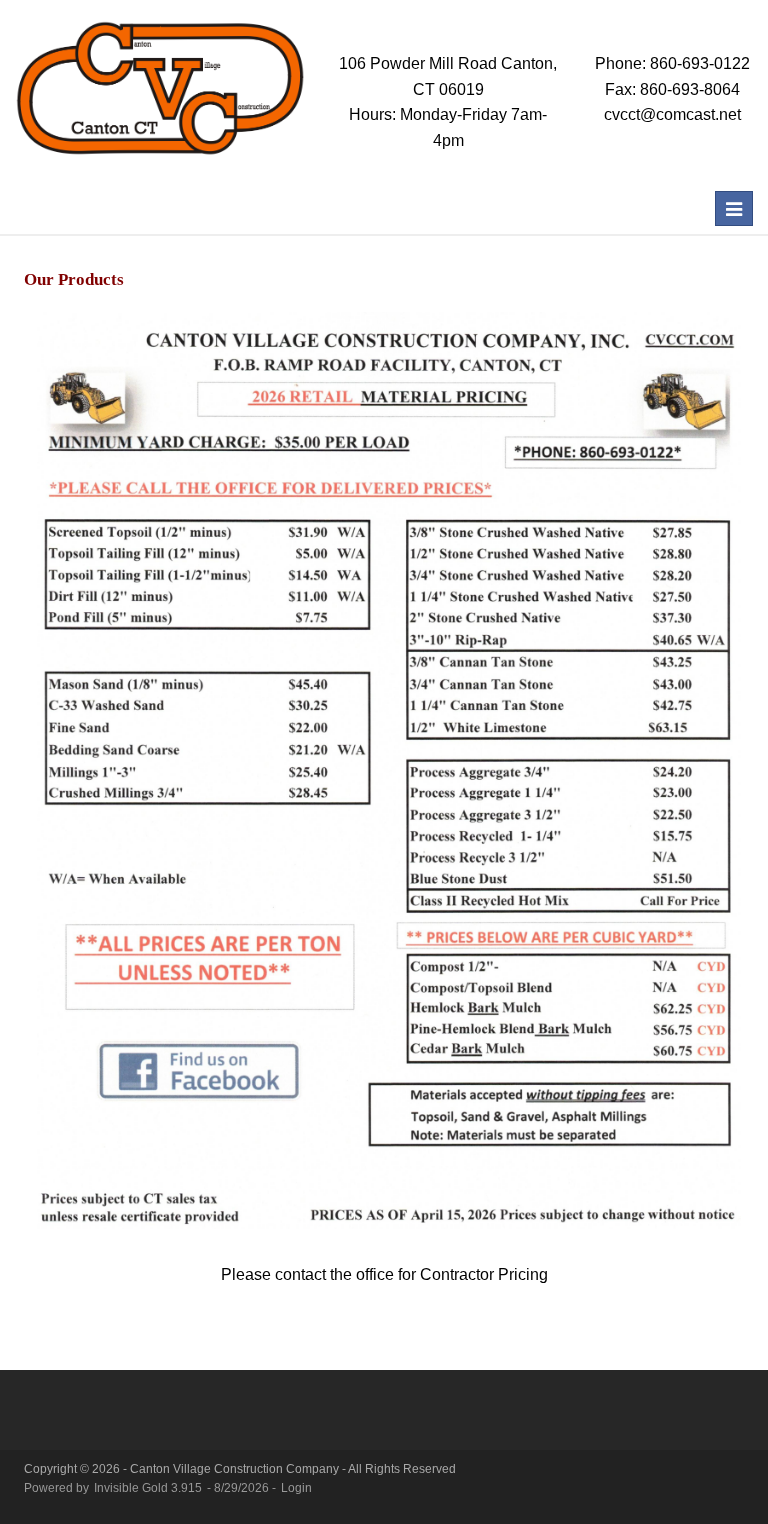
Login (296, 1488)
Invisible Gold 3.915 (149, 1488)
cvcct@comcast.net (672, 114)
